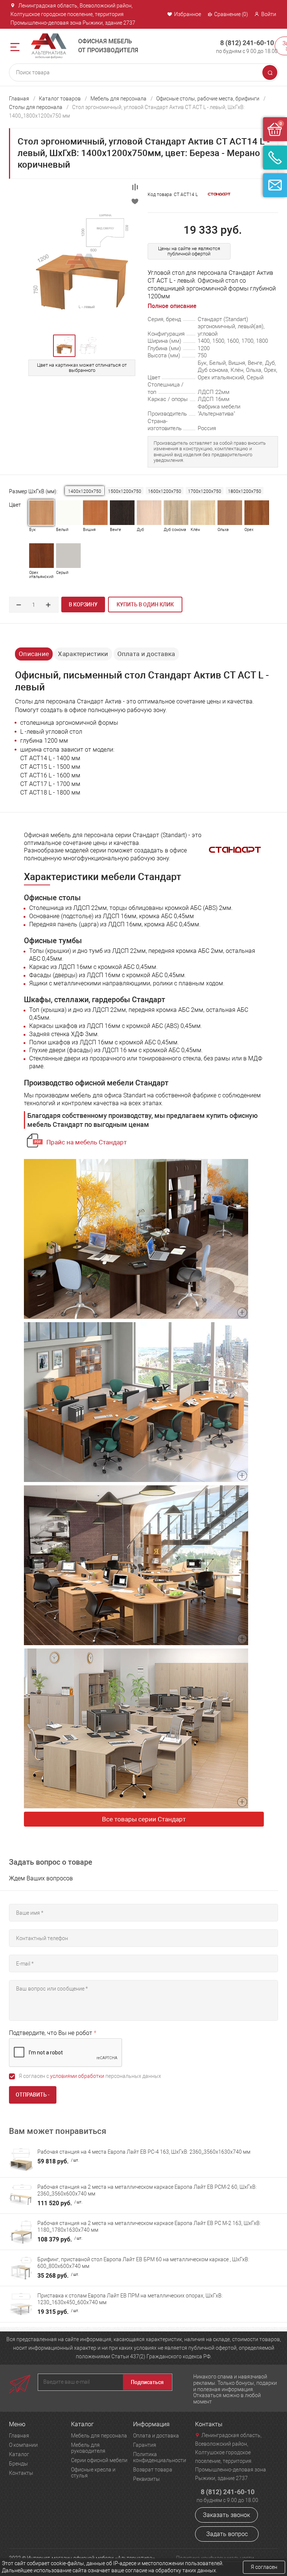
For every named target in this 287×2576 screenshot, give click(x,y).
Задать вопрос (227, 2534)
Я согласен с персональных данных (90, 2076)
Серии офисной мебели (99, 2460)
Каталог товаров (60, 99)
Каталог (19, 2454)
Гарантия (145, 2445)
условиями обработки (77, 2076)
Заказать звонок (226, 2515)
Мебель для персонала (118, 99)
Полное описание (172, 306)
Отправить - (33, 2095)
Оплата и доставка (146, 654)
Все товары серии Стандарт (144, 1819)
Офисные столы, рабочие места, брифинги (208, 99)
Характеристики (83, 654)
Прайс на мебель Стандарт (87, 1142)
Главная (19, 99)
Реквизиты (146, 2479)
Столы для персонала (36, 107)
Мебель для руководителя (88, 2448)
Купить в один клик (145, 605)
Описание (34, 654)
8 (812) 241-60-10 (247, 43)
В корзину (83, 605)
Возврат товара (153, 2470)
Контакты (21, 2473)
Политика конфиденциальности (160, 2457)
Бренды (18, 2464)
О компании (23, 2445)
